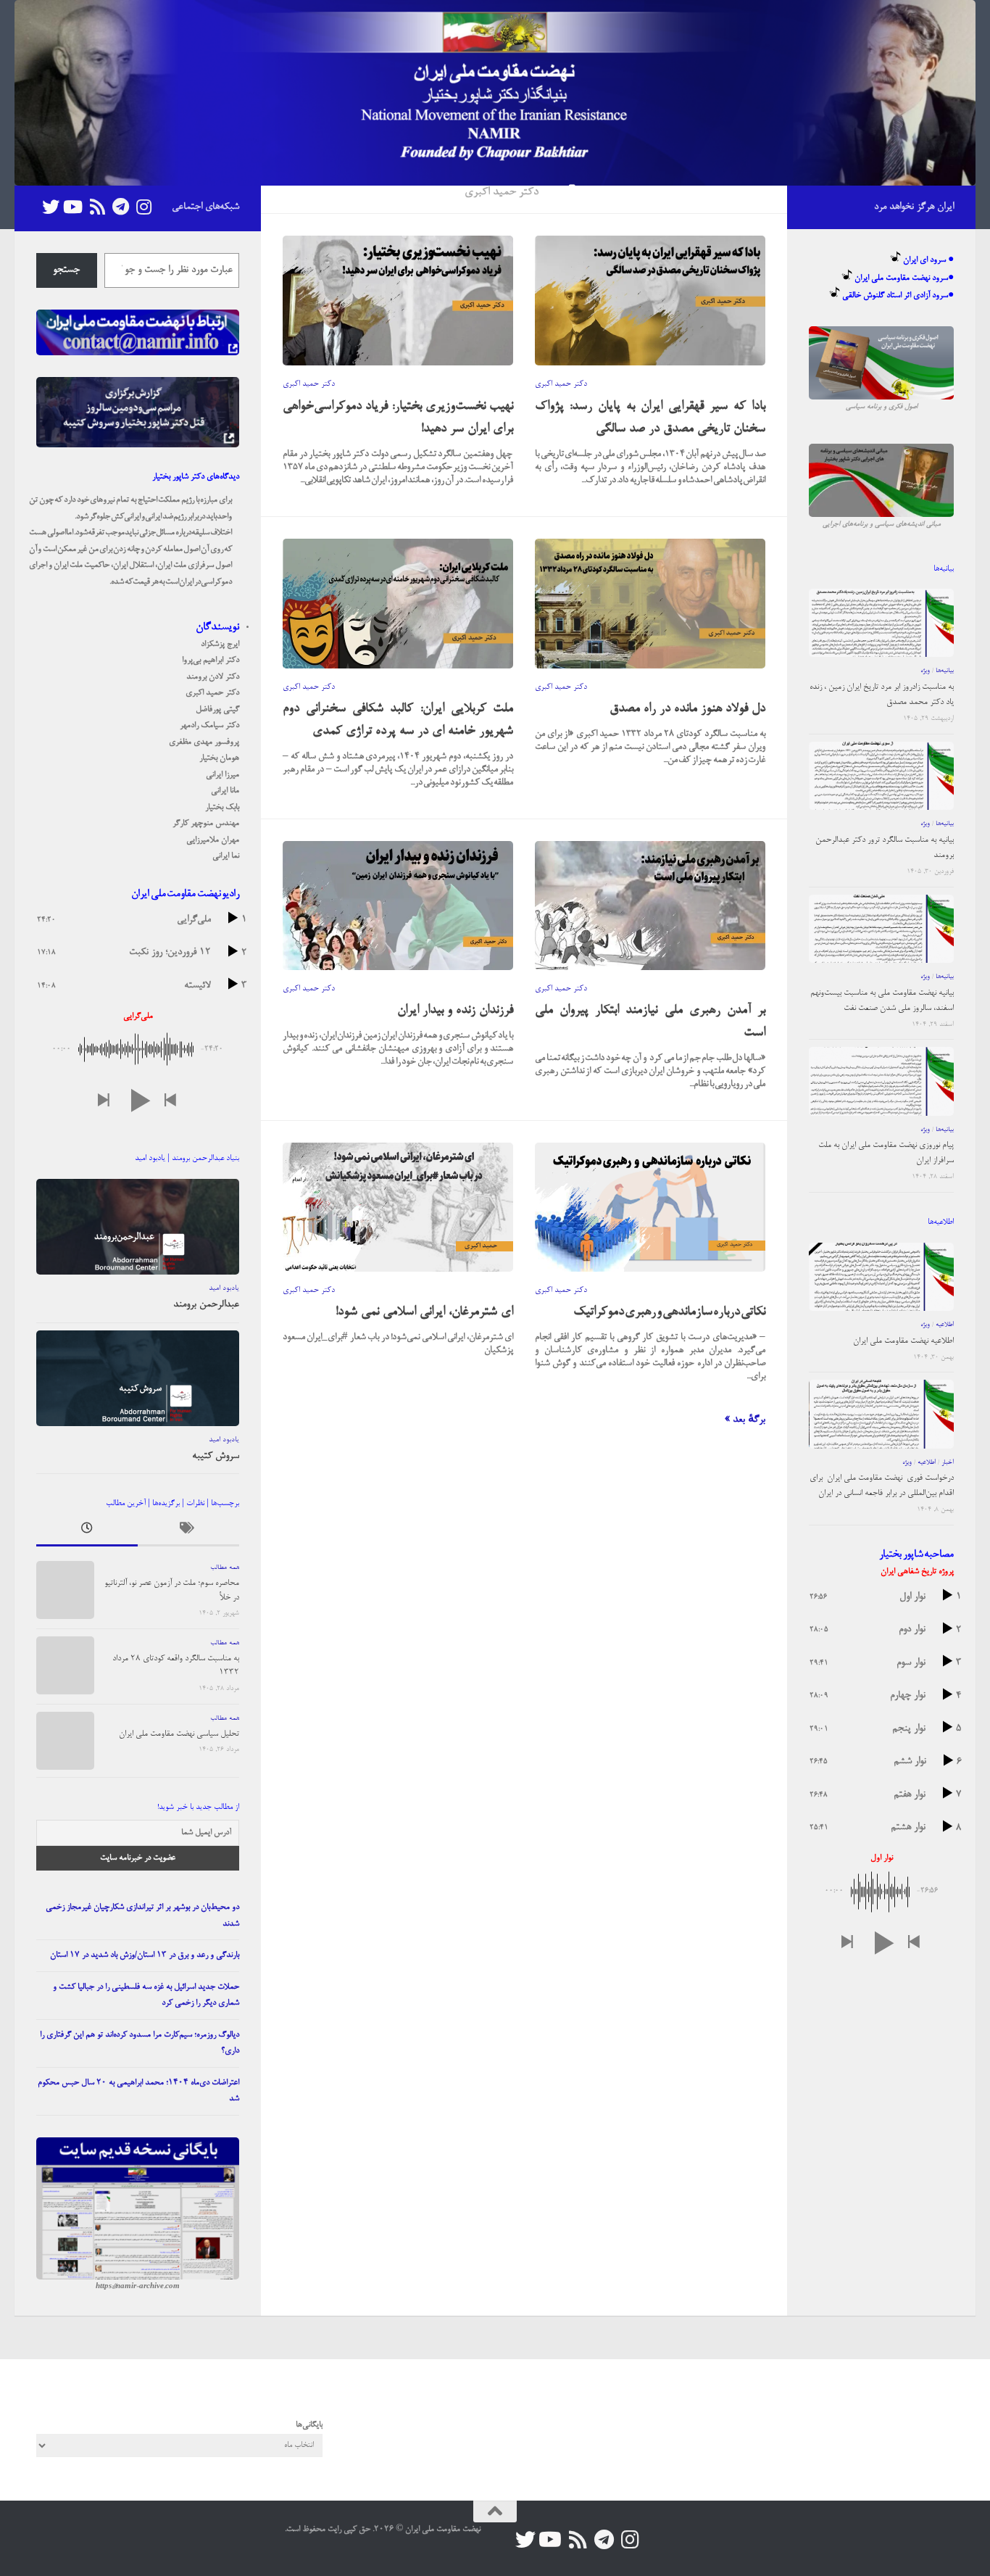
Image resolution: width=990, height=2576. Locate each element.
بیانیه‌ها (945, 671)
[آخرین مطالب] (87, 1532)
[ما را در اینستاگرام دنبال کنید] (143, 207)
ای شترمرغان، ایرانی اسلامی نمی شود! (424, 1312)
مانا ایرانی (225, 791)
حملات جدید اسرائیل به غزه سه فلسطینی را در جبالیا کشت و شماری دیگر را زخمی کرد (146, 1996)
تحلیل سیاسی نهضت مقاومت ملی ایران (179, 1734)
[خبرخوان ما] (97, 207)
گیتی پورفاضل (217, 710)
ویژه (925, 671)
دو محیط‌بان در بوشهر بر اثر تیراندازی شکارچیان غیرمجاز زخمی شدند (142, 1916)
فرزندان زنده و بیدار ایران (455, 1010)
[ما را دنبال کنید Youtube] (74, 207)
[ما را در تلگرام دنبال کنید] (120, 207)
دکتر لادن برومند (213, 677)
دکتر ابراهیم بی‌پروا (211, 660)
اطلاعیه (945, 1325)
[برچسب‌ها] (188, 1532)
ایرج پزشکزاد (220, 645)
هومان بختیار (219, 758)
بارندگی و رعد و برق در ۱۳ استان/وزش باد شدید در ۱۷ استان (145, 1955)
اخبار (948, 1463)
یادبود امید (224, 1288)
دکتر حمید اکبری (309, 384)
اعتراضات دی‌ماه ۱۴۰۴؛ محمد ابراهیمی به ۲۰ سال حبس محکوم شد (138, 2091)
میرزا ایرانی (222, 775)
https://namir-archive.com (138, 2287)
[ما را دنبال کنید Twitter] (51, 207)
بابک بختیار (222, 808)
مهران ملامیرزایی (213, 840)
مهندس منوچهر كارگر (206, 824)
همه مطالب (225, 1568)
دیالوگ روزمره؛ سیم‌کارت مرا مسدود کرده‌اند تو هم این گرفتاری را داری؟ (140, 2043)
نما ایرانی (226, 856)
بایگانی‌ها (309, 2425)
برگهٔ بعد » (745, 1420)
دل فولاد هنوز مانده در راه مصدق (687, 709)
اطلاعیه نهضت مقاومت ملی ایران (903, 1341)
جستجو (66, 270)
